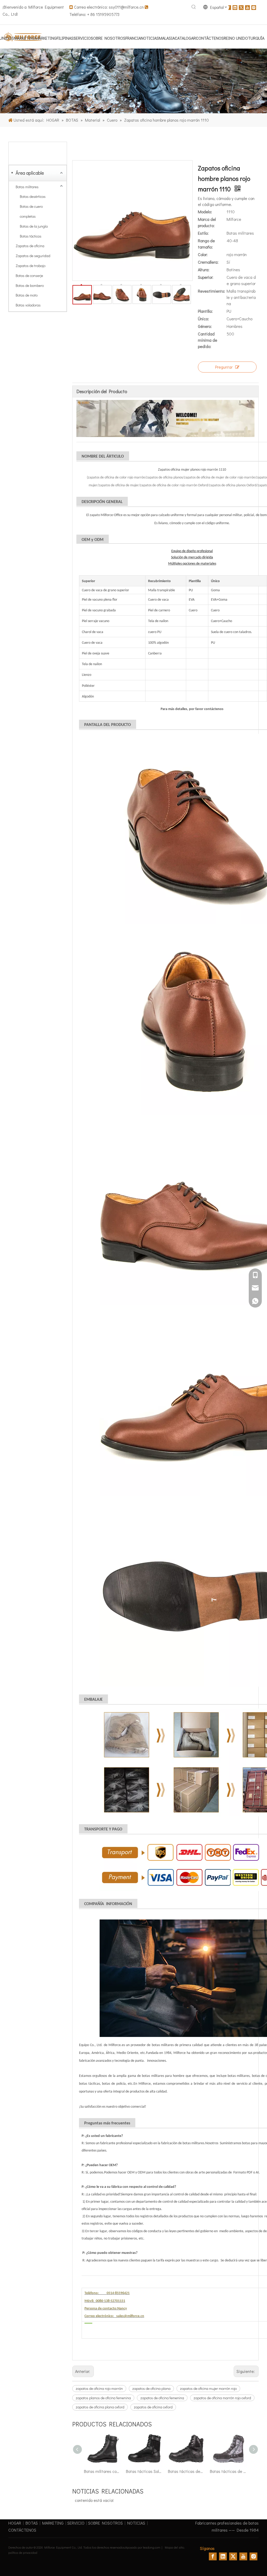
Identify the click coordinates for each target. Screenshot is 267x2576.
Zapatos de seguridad (33, 256)
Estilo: (203, 233)
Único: (203, 319)
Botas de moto (27, 295)
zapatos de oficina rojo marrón (99, 2388)
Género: (205, 326)
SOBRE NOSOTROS (105, 2523)
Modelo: (205, 212)
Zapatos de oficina (30, 246)
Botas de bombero (30, 285)
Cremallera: (208, 262)
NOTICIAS (136, 2523)
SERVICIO (76, 2523)
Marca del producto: (207, 222)
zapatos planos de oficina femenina (103, 2398)
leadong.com (152, 2547)
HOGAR (15, 2523)
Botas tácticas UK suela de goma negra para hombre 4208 (228, 2471)
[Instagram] (254, 7)
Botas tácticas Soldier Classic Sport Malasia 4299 (102, 2471)
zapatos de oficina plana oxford (100, 2407)
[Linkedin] (235, 7)
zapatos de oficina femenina (162, 2398)
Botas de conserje (29, 276)
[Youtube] (247, 7)
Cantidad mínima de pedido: (208, 340)
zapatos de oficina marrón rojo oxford (222, 2398)
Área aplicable (30, 173)
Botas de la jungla (34, 226)
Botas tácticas (31, 236)
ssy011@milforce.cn (126, 7)
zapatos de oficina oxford (153, 2407)
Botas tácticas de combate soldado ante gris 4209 (186, 2471)
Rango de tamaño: (206, 244)
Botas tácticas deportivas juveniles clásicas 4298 (144, 2471)
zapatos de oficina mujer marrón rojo (208, 2388)
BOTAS (32, 2523)
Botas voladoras (28, 305)
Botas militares (27, 187)
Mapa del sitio (174, 2547)
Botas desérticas (33, 196)
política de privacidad (23, 2553)
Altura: (204, 270)
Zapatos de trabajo (31, 266)
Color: (203, 254)
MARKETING (53, 2523)
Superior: (206, 277)
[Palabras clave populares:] (194, 7)
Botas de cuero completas (31, 211)
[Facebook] (229, 7)
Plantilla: (205, 311)
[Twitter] (241, 7)
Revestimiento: (211, 291)
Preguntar (224, 367)
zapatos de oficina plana (151, 2388)
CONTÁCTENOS (22, 2530)
